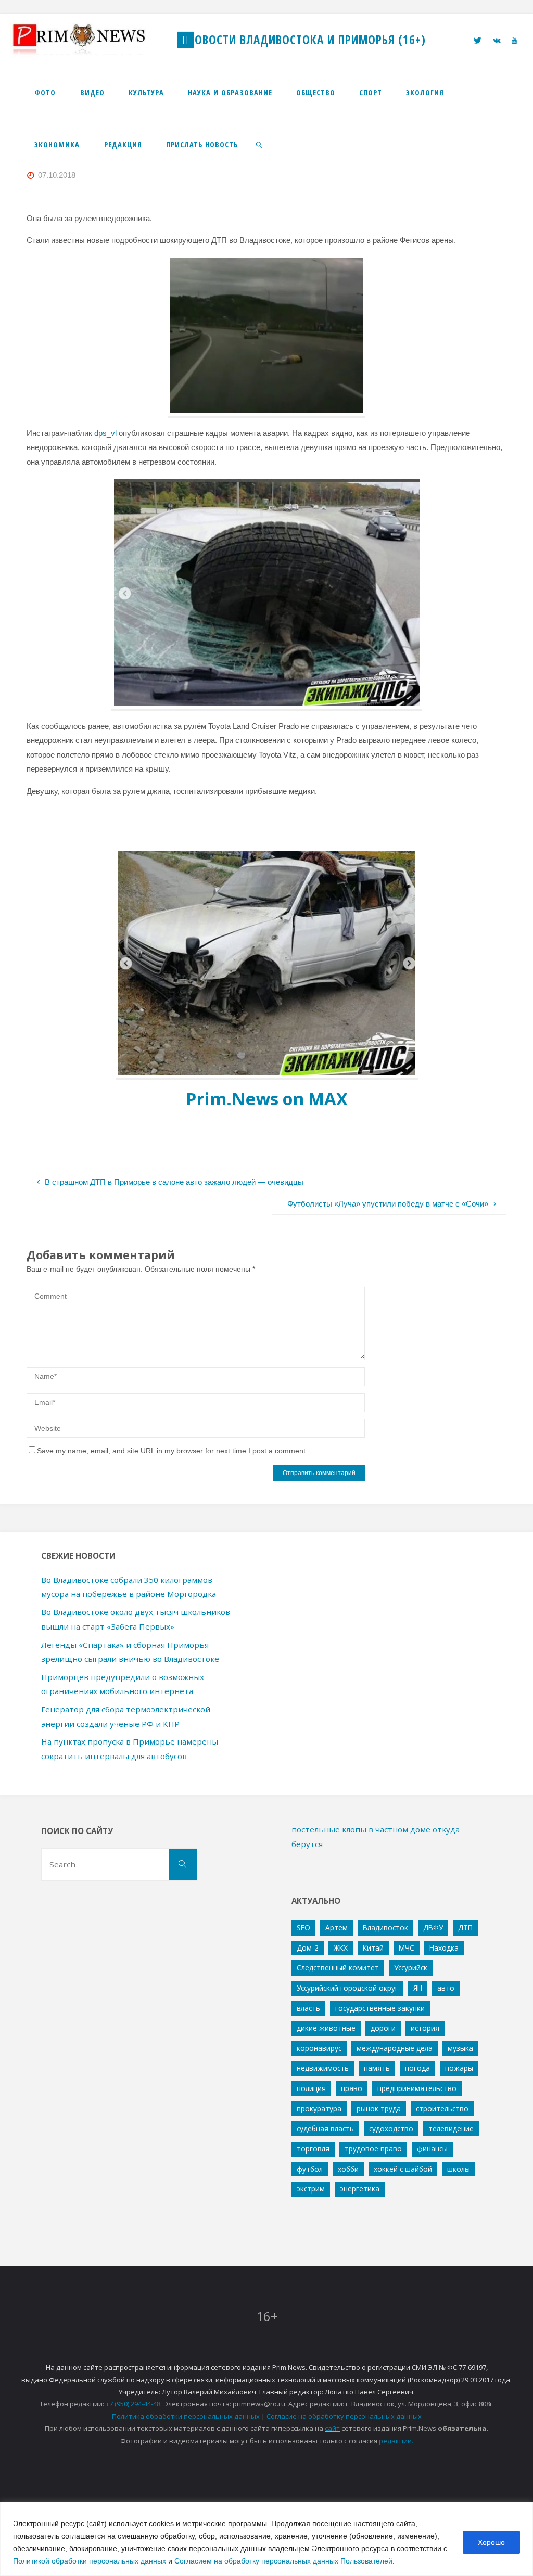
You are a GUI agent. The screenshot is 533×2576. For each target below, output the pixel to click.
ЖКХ (341, 1948)
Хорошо (491, 2542)
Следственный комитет (338, 1968)
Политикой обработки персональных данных (90, 2561)
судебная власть (325, 2128)
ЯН (418, 1988)
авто (446, 1988)
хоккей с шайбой (403, 2169)
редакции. (396, 2441)
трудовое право (373, 2149)
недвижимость (323, 2068)
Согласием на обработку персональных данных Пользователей (283, 2561)
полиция (311, 2088)
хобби (348, 2169)
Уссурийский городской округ (347, 1988)
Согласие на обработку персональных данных (344, 2416)
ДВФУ (433, 1927)
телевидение (451, 2128)
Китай (373, 1948)
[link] (259, 144)
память (377, 2068)
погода (417, 2068)
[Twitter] (478, 40)
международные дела (395, 2048)
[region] (266, 2539)
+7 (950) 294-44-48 (133, 2404)
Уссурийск (411, 1968)
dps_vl (105, 433)
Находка (444, 1948)
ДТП (465, 1927)
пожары (459, 2068)
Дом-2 (308, 1948)
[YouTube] (514, 40)
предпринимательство (417, 2088)
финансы (432, 2149)
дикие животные (326, 2028)
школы (459, 2169)
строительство (442, 2109)
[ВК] (497, 40)
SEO (303, 1927)
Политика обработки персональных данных (186, 2416)
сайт (332, 2428)
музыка (460, 2048)
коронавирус (319, 2048)
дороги (383, 2028)
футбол (310, 2169)
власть (308, 2008)
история (425, 2028)
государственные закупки (380, 2008)
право (352, 2088)
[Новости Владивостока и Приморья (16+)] (90, 40)
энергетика (360, 2189)
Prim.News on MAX (267, 1099)
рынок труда (379, 2109)
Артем (337, 1927)
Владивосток (385, 1927)
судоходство (391, 2128)
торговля (313, 2149)
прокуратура (319, 2109)
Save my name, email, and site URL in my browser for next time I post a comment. (172, 1451)
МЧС (407, 1948)
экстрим (311, 2189)
